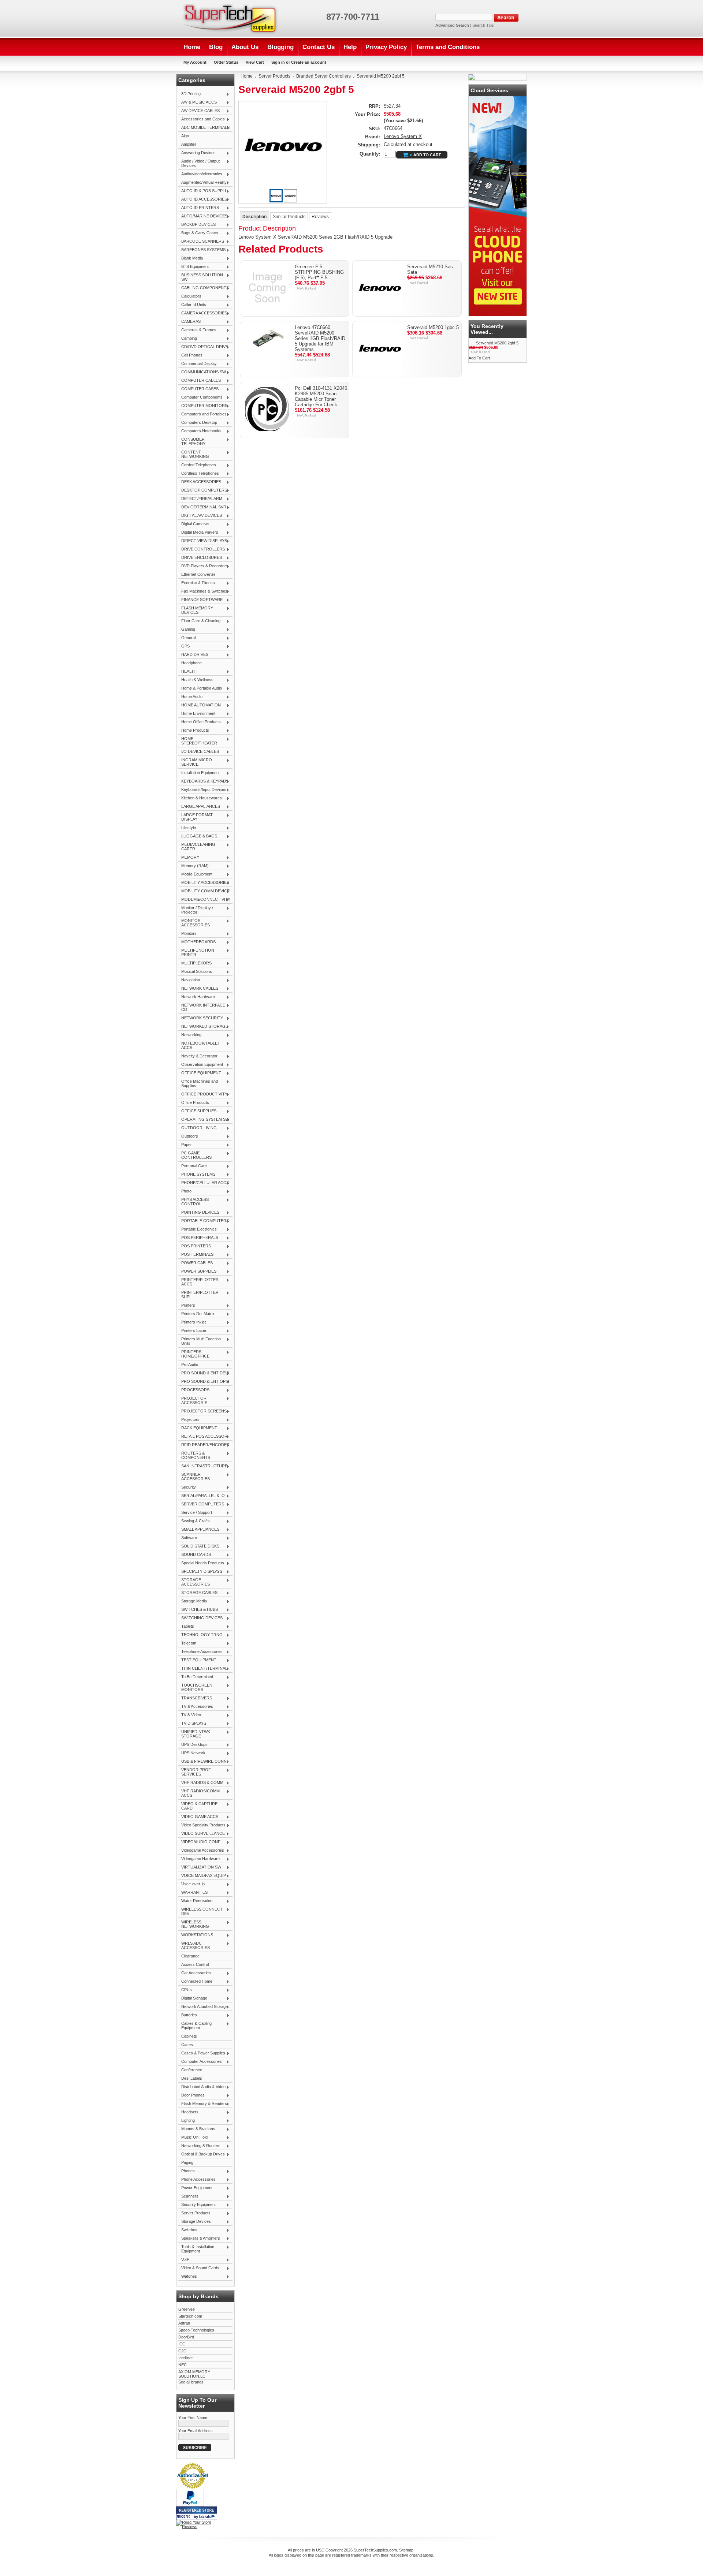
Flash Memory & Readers (203, 2104)
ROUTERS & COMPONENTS (194, 1455)
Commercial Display (198, 364)
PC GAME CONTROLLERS (195, 1155)
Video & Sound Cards (199, 2268)
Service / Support (195, 1513)
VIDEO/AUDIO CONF (199, 1842)
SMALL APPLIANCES (199, 1530)
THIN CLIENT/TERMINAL (203, 1669)
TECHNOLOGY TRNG (200, 1635)
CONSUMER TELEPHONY (192, 441)
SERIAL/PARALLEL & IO (202, 1496)
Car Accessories (195, 1973)
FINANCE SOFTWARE (200, 600)
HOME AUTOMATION (200, 705)
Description (254, 217)
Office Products (194, 1103)
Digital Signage (193, 1998)
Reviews (320, 217)
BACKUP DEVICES (197, 225)
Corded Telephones (197, 465)
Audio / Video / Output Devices (199, 163)
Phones (187, 2171)
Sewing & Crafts (194, 1521)
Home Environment (197, 714)
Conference (192, 2070)
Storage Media (193, 1601)
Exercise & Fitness (197, 583)
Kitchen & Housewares (200, 798)
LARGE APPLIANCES (199, 807)
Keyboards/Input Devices (202, 790)
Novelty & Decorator (198, 1056)
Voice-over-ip (191, 1884)
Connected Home (195, 1982)
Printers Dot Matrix (196, 1314)
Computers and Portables (202, 414)
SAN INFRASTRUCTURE (203, 1466)
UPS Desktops (193, 1745)
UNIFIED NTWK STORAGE (194, 1734)
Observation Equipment (201, 1065)
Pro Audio (188, 1365)
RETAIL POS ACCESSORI (203, 1437)
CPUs (185, 1990)
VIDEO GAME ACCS (198, 1817)
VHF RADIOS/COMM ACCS (199, 1793)
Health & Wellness (196, 680)
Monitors (187, 934)
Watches (188, 2277)
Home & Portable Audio (200, 688)
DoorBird (186, 2337)
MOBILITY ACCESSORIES (204, 883)
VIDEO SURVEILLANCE (202, 1834)
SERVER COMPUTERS (201, 1504)
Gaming (187, 630)
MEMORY (189, 858)
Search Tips (483, 25)
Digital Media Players (198, 533)
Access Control (195, 1964)
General (187, 638)
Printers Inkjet (192, 1322)
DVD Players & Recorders (203, 566)
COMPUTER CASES (198, 389)
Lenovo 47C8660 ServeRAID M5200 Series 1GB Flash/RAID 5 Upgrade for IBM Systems (320, 338)
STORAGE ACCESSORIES (194, 1582)
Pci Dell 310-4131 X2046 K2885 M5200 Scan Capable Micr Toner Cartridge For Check (321, 396)
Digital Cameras (194, 524)
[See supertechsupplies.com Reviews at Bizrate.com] (197, 2513)
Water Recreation (195, 1901)
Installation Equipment (199, 773)
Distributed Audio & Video (202, 2087)
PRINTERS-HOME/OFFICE (194, 1354)
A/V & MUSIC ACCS (198, 102)
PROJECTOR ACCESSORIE (193, 1400)
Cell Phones (190, 355)
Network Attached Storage (203, 2007)
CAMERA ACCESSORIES (203, 313)
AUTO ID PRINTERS (199, 208)
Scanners (188, 2196)
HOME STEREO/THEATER (198, 741)
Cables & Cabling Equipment (195, 2026)
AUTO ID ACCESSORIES (203, 199)
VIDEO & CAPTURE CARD (198, 1806)
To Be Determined (196, 1677)
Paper (185, 1145)
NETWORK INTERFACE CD (202, 1007)
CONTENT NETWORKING (194, 454)
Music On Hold (193, 2138)
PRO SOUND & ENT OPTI (204, 1382)
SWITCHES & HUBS (198, 1610)
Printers (187, 1306)
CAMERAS (189, 322)
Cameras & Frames (197, 330)
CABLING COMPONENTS (204, 288)
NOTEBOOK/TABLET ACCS (199, 1045)
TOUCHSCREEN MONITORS (195, 1687)
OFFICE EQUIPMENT (200, 1073)
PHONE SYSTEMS (197, 1175)
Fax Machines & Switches (203, 591)
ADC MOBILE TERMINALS (204, 128)
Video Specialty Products (202, 1825)
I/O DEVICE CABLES (199, 752)
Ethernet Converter (198, 574)
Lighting (187, 2121)
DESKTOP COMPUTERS (203, 490)
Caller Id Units (192, 305)
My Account (195, 62)
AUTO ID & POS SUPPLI (202, 191)
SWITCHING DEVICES (200, 1618)
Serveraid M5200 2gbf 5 (497, 343)
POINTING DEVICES (199, 1213)
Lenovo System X (403, 136)
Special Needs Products (201, 1563)
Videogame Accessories (201, 1851)
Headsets (188, 2112)
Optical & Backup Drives (202, 2154)
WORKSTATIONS (196, 1935)
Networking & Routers (199, 2146)
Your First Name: (193, 2418)
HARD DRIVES (193, 655)
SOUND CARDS (195, 1555)
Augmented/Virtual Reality (202, 183)
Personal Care (193, 1166)
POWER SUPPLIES (197, 1272)
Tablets (186, 1627)
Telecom (187, 1643)
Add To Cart (479, 358)
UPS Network (192, 1753)
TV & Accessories (196, 1707)
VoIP (184, 2260)
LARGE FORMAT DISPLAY (196, 817)
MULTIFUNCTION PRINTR (196, 952)
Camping (188, 339)
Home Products (194, 731)
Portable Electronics (198, 1229)
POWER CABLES (196, 1263)
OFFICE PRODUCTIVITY (203, 1094)
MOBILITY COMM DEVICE (204, 891)
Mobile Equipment (195, 874)
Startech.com (190, 2316)
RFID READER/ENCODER (204, 1445)
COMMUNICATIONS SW (202, 372)
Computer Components (200, 397)
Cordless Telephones (199, 474)
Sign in (278, 62)
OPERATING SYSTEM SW (204, 1120)
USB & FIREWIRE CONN (202, 1762)
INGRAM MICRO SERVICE (195, 762)
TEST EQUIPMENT (197, 1660)
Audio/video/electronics (200, 174)
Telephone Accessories (200, 1652)
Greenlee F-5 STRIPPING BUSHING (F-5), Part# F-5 (319, 272)
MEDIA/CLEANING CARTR (197, 847)
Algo (185, 136)
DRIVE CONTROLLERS (202, 549)
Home (247, 76)
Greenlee (187, 2309)
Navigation (189, 980)
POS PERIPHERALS (198, 1238)
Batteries (188, 2015)
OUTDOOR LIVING (198, 1128)
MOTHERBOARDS (197, 942)
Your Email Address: (196, 2431)
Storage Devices (195, 2222)
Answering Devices (197, 153)
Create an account (309, 62)
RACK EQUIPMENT (198, 1428)
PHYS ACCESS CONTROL (194, 1202)
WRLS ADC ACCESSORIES (194, 1945)
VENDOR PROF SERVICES (195, 1772)
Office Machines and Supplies (198, 1083)
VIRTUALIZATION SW (200, 1867)
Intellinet (185, 2358)
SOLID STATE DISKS (199, 1546)
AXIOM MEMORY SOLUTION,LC (194, 2374)
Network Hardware (197, 997)
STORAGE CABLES (198, 1593)
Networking (190, 1035)
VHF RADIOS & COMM (201, 1783)
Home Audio (190, 697)
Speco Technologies (196, 2330)
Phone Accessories (197, 2180)
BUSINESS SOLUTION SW (201, 277)
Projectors (189, 1420)
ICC (182, 2344)
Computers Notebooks (200, 431)
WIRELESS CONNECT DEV (200, 1911)
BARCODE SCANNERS (201, 242)
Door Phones (191, 2095)
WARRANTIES (193, 1893)
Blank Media (191, 258)
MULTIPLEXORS (195, 963)
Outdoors (188, 1136)
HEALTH (187, 672)
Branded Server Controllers (323, 76)
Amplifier (189, 144)
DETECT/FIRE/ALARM (200, 499)
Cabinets (189, 2036)
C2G (183, 2351)
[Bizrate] (208, 2517)
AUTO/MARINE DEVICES (203, 216)
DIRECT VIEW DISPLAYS (203, 541)
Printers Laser (192, 1331)
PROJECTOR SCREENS (202, 1411)
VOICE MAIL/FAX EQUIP (202, 1876)
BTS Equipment (194, 267)
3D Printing (189, 94)
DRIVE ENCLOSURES (200, 558)
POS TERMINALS (196, 1255)
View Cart (255, 62)
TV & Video (190, 1715)
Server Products (194, 2213)
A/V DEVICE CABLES (199, 111)
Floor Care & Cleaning (199, 621)
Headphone (191, 663)
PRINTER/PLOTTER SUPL (198, 1295)
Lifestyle (187, 828)
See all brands (191, 2382)
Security (187, 1487)
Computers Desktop (198, 423)
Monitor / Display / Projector (196, 910)
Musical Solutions (195, 972)
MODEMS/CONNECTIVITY (204, 900)
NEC (183, 2365)
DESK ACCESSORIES (200, 482)
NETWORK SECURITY (201, 1018)
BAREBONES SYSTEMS (202, 250)
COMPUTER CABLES (200, 381)
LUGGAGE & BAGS (198, 836)
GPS (184, 646)
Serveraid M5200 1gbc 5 (433, 327)
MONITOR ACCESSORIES (194, 923)
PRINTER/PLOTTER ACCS (198, 1282)
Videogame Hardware (199, 1859)
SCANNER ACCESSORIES (194, 1476)
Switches (188, 2230)
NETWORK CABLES (198, 989)
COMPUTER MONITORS (203, 406)
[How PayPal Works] (190, 2505)
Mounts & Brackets (197, 2129)
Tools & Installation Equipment (196, 2249)
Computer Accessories (200, 2062)
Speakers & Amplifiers (199, 2239)
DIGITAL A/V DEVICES (200, 516)
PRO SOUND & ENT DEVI (204, 1373)
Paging (187, 2162)
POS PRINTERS (195, 1246)
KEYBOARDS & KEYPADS (203, 781)
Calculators (190, 296)
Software (188, 1538)
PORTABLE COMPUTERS (204, 1221)
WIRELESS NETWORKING (194, 1924)
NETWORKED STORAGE (203, 1027)
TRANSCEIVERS (195, 1698)
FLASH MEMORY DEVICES (196, 610)
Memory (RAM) (194, 866)
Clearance (190, 1956)
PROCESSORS (194, 1390)
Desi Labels (192, 2078)
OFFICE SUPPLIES (197, 1111)
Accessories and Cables (202, 119)
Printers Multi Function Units (200, 1341)
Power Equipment (195, 2188)
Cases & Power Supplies (202, 2053)
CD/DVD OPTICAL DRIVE (203, 347)
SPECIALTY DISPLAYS (200, 1572)
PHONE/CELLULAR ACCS (204, 1183)
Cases (187, 2045)
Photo (185, 1191)
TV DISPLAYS (192, 1724)
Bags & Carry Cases (198, 233)
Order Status (226, 62)
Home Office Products (200, 722)
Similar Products (289, 217)
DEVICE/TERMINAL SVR (202, 507)
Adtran (184, 2323)
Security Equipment (197, 2205)
